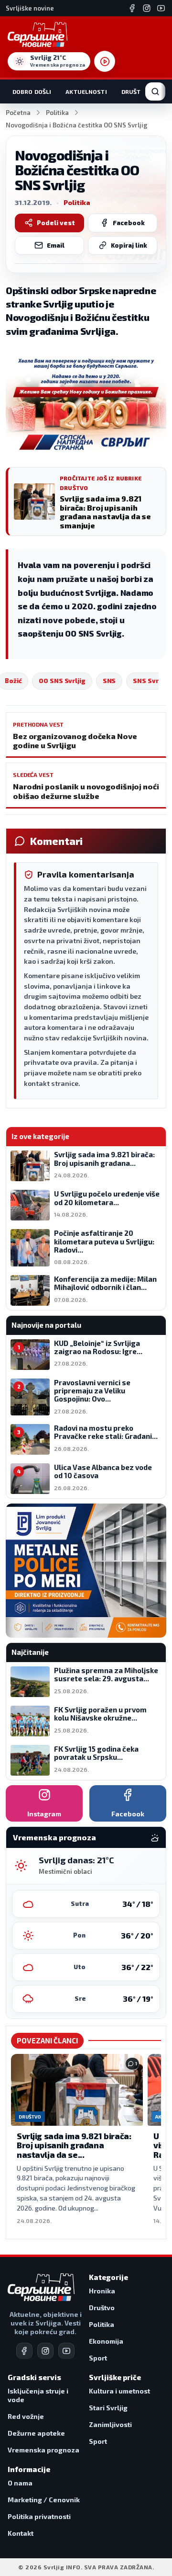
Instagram (44, 1814)
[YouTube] (161, 8)
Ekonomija (106, 2341)
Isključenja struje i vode (38, 2395)
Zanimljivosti (110, 2424)
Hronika (102, 2291)
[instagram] (45, 2351)
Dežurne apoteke (36, 2433)
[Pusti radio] (105, 61)
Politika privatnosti (39, 2516)
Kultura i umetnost (119, 2391)
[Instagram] (147, 8)
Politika (57, 113)
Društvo (135, 91)
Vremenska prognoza (43, 2450)
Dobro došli (32, 91)
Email (56, 245)
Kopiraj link (129, 245)
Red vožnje (26, 2416)
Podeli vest (56, 223)
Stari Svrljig (108, 2408)
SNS (109, 681)
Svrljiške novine (30, 8)
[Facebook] (132, 8)
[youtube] (66, 2351)
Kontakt (21, 2533)
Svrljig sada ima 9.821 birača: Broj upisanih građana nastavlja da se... (74, 2145)
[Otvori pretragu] (155, 91)
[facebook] (24, 2351)
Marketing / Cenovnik (44, 2500)
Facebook (129, 223)
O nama (20, 2483)
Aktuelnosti (86, 91)
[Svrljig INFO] (38, 34)
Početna (18, 113)
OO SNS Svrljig (62, 681)
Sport (98, 2358)
